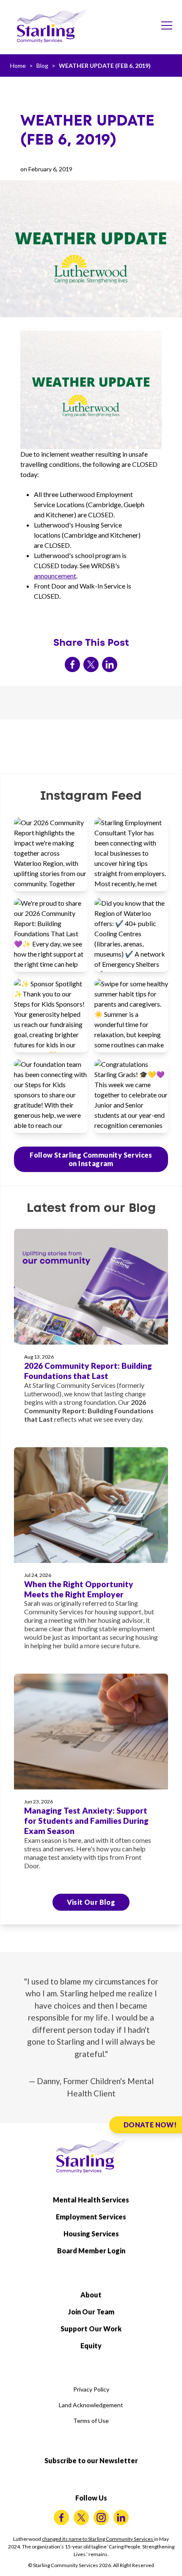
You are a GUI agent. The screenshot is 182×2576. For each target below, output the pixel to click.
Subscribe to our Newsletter (91, 2460)
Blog (42, 66)
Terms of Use (91, 2421)
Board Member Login (91, 2251)
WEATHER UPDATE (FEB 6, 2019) (105, 66)
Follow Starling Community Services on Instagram (91, 1159)
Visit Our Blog (91, 1902)
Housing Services (91, 2234)
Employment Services (91, 2217)
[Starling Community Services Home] (52, 26)
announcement (55, 576)
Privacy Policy (91, 2389)
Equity (91, 2346)
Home (18, 66)
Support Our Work (91, 2329)
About (91, 2295)
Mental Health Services (91, 2200)
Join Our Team (91, 2312)
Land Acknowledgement (91, 2405)
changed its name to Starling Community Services (98, 2539)
